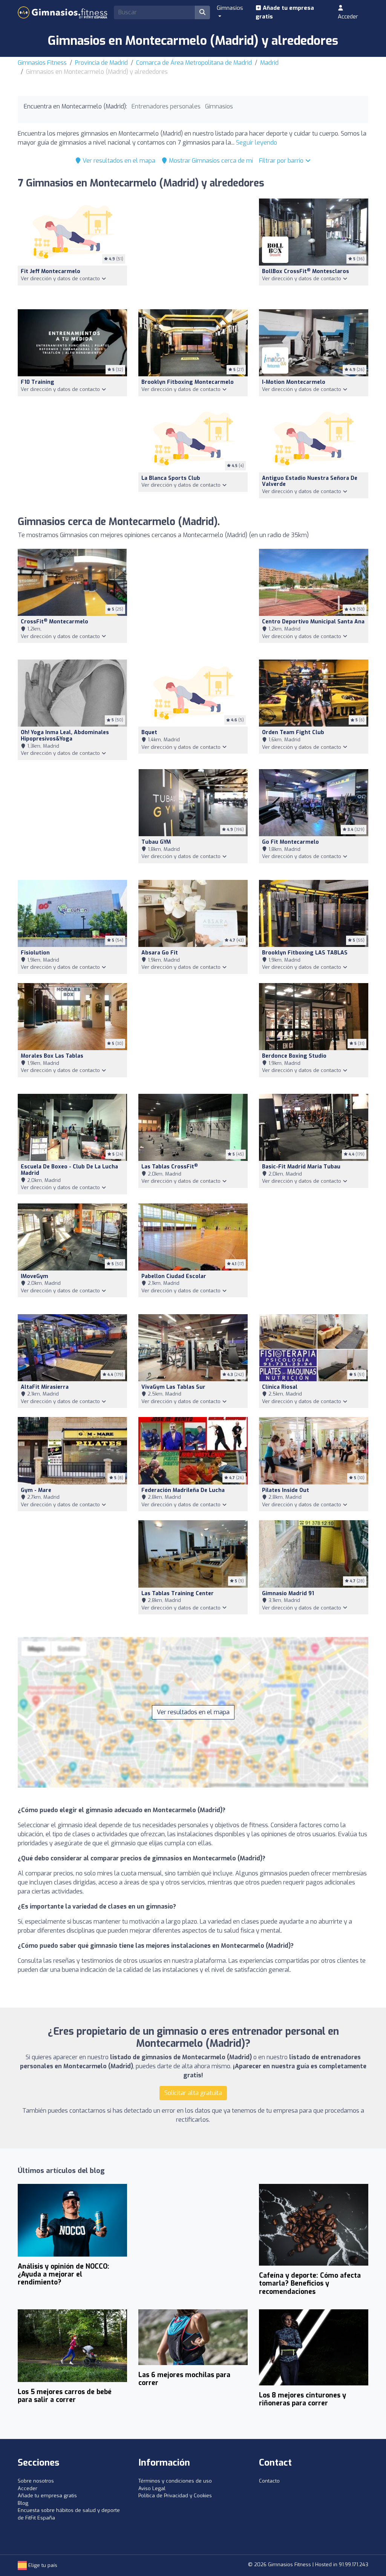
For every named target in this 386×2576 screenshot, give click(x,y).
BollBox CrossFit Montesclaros (306, 271)
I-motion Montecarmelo (294, 382)
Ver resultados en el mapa (118, 161)
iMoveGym (34, 1276)
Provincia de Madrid (101, 63)
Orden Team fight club (293, 732)
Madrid (269, 63)
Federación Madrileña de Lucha (183, 1490)
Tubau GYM (156, 842)
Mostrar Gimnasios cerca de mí (210, 161)
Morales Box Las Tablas (52, 1056)
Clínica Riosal (280, 1387)
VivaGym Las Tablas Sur (173, 1387)
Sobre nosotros (36, 2481)
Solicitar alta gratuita (193, 2093)
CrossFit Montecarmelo (54, 622)
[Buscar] (202, 12)
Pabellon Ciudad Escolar (174, 1276)
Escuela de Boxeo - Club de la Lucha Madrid (69, 1170)
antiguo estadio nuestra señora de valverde (310, 481)
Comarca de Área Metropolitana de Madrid (194, 63)
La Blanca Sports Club (171, 478)
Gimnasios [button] (230, 8)
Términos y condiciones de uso (175, 2481)
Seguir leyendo (257, 143)
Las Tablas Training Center (178, 1593)
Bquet (149, 732)
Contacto (269, 2481)
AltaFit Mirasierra (45, 1387)
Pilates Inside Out (286, 1490)
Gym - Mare (36, 1490)
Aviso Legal (152, 2488)
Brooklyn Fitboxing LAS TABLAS (305, 953)
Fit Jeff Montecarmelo (51, 271)
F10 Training (38, 382)
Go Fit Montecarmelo (290, 842)
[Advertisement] (193, 249)
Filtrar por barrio (282, 161)
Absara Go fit (160, 953)
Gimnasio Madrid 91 (288, 1593)
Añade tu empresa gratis (285, 12)
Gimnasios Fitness (42, 63)
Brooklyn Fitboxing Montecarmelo (188, 382)
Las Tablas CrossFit (170, 1167)
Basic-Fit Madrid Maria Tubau (301, 1167)
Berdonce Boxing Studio (294, 1056)
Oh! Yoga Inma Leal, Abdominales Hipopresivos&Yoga (65, 736)
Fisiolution (35, 953)
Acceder (348, 17)
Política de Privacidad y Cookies (175, 2496)
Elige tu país (42, 2565)
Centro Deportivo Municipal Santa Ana (313, 622)
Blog (23, 2503)
